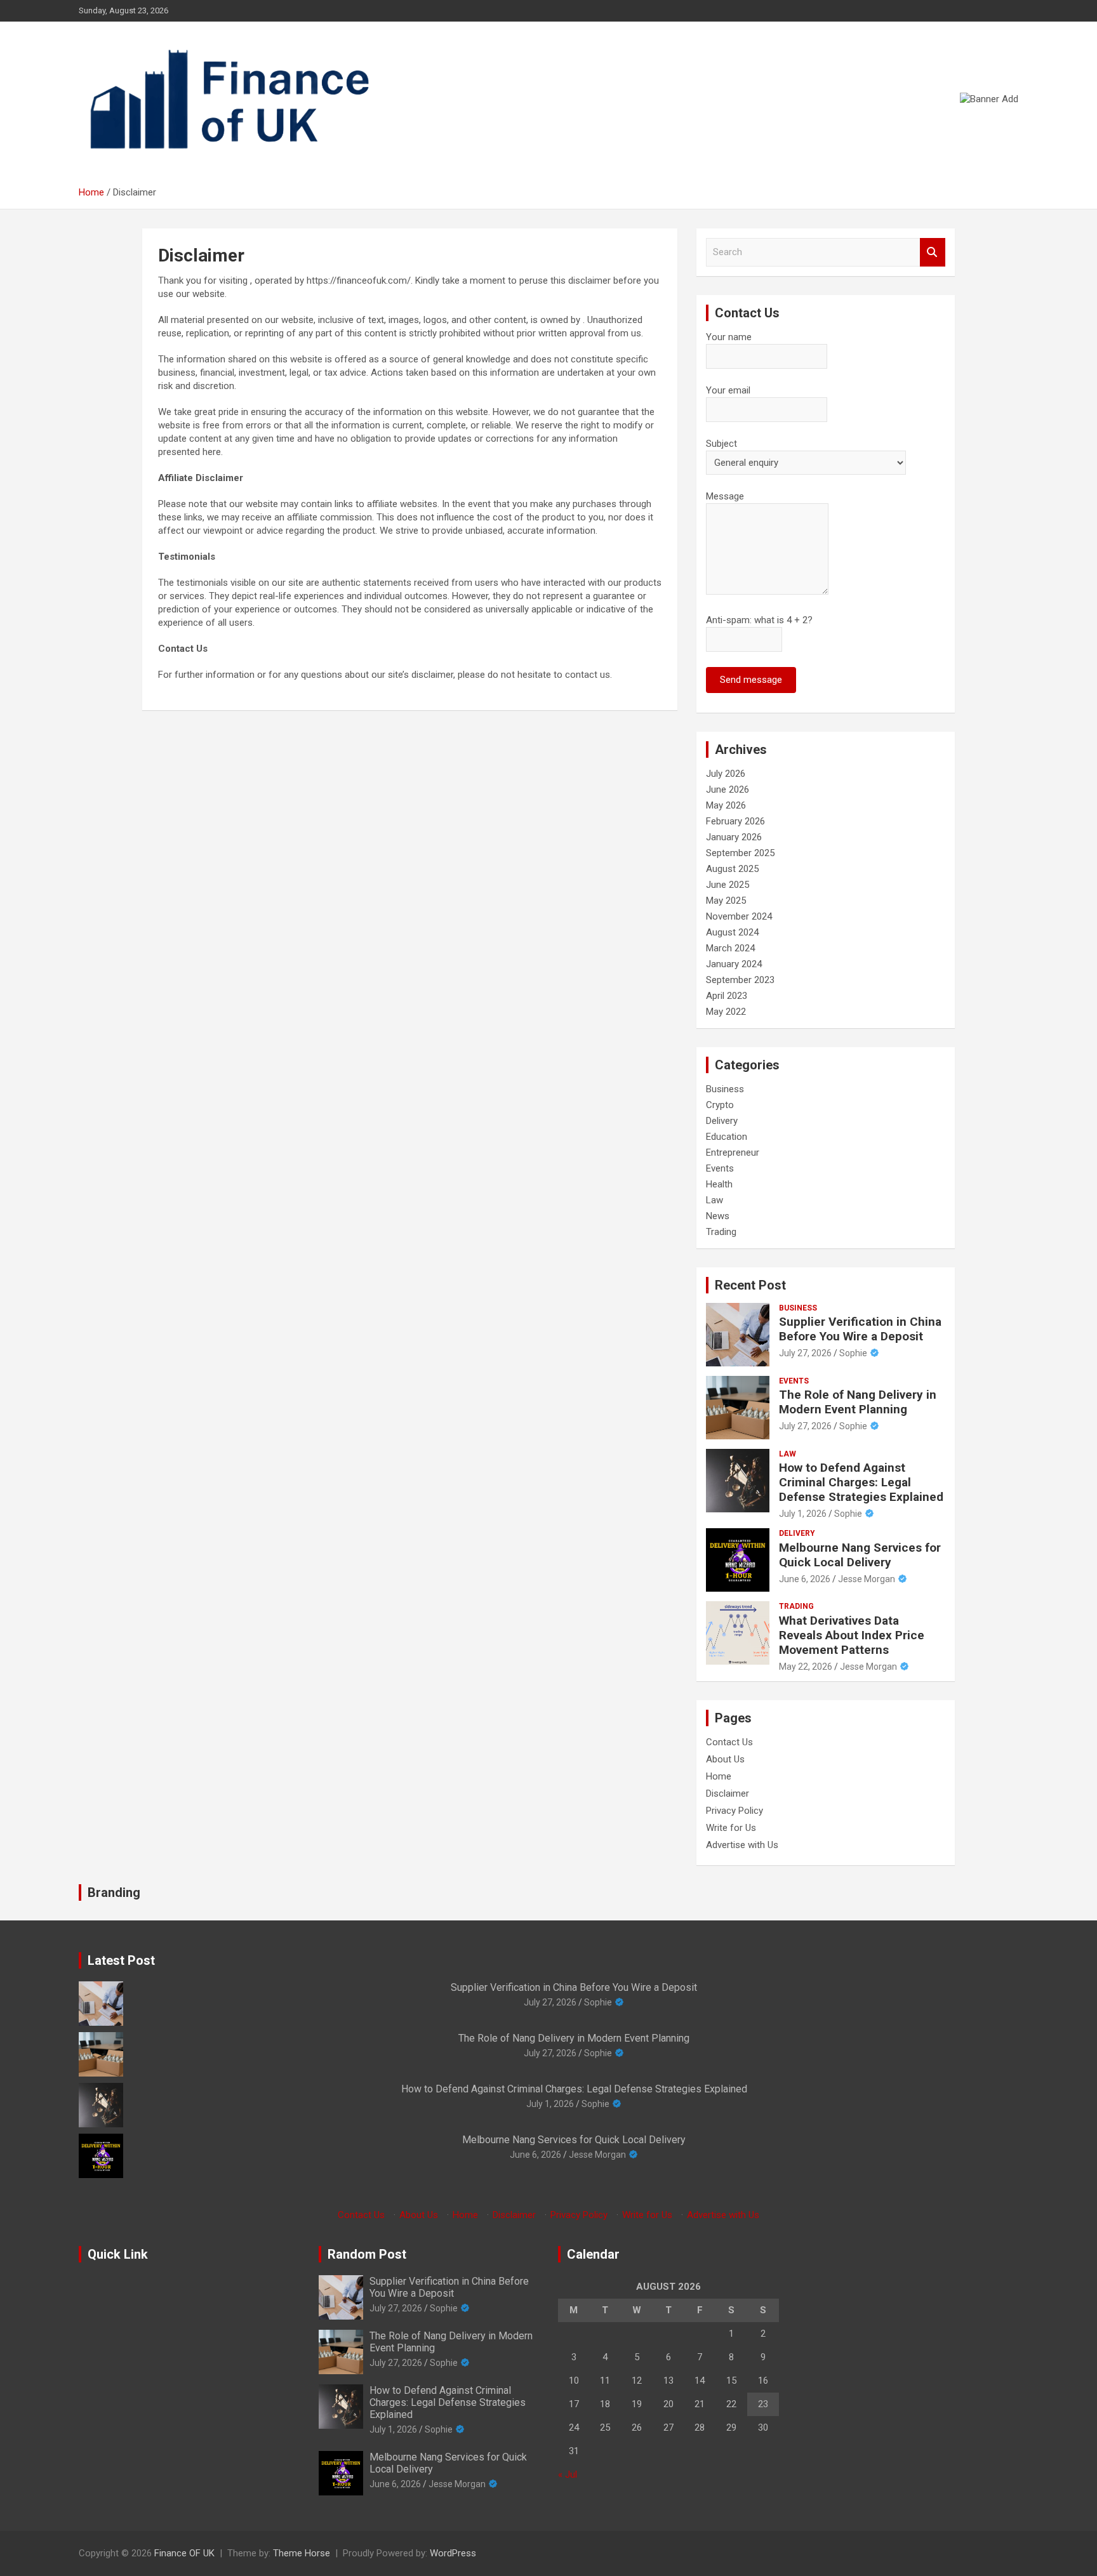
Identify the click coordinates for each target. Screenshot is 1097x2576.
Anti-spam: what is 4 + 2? (759, 620)
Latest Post (121, 1960)
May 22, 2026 (806, 1667)
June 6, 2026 (805, 1579)
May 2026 (726, 805)
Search (933, 252)
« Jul (568, 2474)
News (718, 1216)
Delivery (722, 1121)
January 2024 (734, 964)
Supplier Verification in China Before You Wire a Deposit (860, 1329)
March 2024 (730, 948)
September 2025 (740, 853)
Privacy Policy (735, 1811)
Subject (721, 444)
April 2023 (727, 996)
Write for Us (731, 1828)
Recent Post (750, 1285)
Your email (728, 390)
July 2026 (726, 774)
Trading (721, 1232)
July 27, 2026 (805, 1353)
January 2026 (734, 837)
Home (719, 1776)
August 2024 (732, 932)
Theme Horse (302, 2553)
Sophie (853, 1353)
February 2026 (735, 821)
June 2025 (728, 885)
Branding (114, 1892)
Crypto (720, 1105)
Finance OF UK (184, 2553)
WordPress (453, 2553)
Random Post (367, 2254)
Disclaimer (728, 1793)
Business (725, 1089)
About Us (725, 1759)
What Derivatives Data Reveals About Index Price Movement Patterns (852, 1635)
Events (720, 1168)
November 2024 (739, 916)
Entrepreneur (733, 1153)
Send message (751, 680)
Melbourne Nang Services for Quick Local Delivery (860, 1555)
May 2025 (726, 901)
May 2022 (726, 1012)
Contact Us (729, 1742)
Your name (729, 337)
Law (715, 1200)
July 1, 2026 (803, 1514)
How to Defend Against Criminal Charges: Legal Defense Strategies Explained (861, 1482)
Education (727, 1137)
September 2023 (740, 980)
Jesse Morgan (867, 1579)
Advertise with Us (742, 1845)
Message (725, 496)
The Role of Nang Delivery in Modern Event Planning (858, 1402)
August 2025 (732, 869)
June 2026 (728, 789)
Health (719, 1184)
